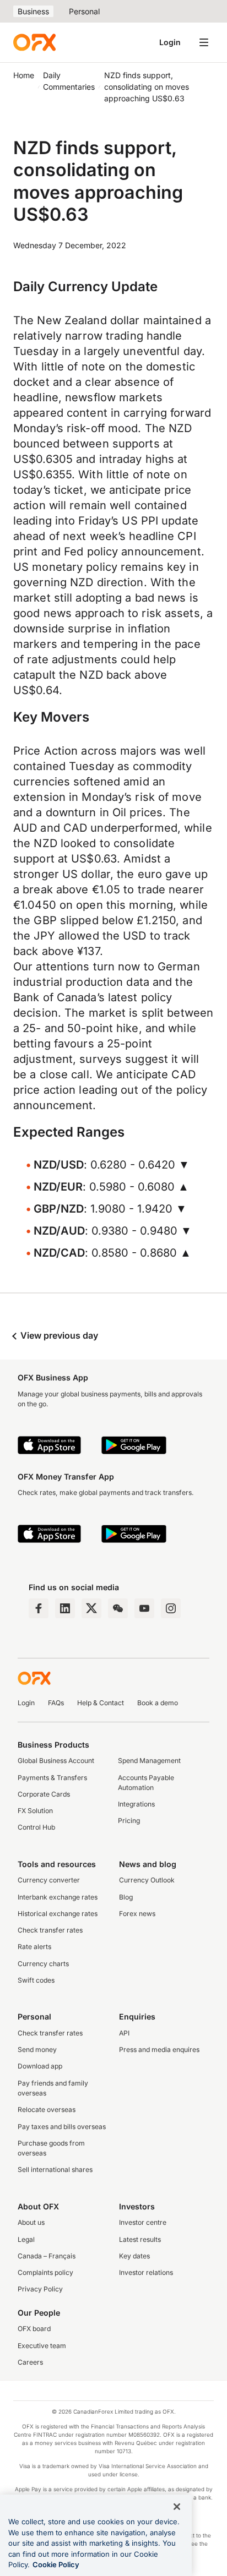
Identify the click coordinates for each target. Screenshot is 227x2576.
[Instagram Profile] (171, 1608)
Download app (40, 2066)
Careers (30, 2362)
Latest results (140, 2239)
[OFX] (34, 42)
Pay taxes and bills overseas (62, 2127)
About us (31, 2222)
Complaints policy (45, 2272)
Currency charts (43, 1964)
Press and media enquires (159, 2050)
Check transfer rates (50, 1930)
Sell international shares (55, 2170)
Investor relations (146, 2272)
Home (24, 75)
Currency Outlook (147, 1880)
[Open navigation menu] (204, 42)
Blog (126, 1897)
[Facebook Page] (39, 1608)
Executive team (42, 2346)
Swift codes (36, 1980)
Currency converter (49, 1880)
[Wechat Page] (118, 1608)
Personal (84, 11)
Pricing (129, 1821)
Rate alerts (34, 1947)
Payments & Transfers (52, 1778)
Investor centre (143, 2222)
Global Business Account (56, 1761)
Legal (26, 2239)
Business (33, 11)
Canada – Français (47, 2256)
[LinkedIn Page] (65, 1608)
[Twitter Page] (91, 1608)
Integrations (136, 1804)
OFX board (34, 2329)
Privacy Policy (40, 2289)
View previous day (58, 1335)
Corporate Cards (44, 1794)
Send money (37, 2050)
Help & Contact (101, 1703)
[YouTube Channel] (144, 1608)
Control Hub (36, 1827)
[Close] (177, 2507)
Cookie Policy (56, 2564)
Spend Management (149, 1761)
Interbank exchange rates (58, 1897)
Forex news (137, 1914)
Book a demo (158, 1703)
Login (170, 42)
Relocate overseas (47, 2110)
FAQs (56, 1703)
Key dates (134, 2256)
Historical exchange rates (58, 1914)
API (124, 2033)
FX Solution (35, 1811)
